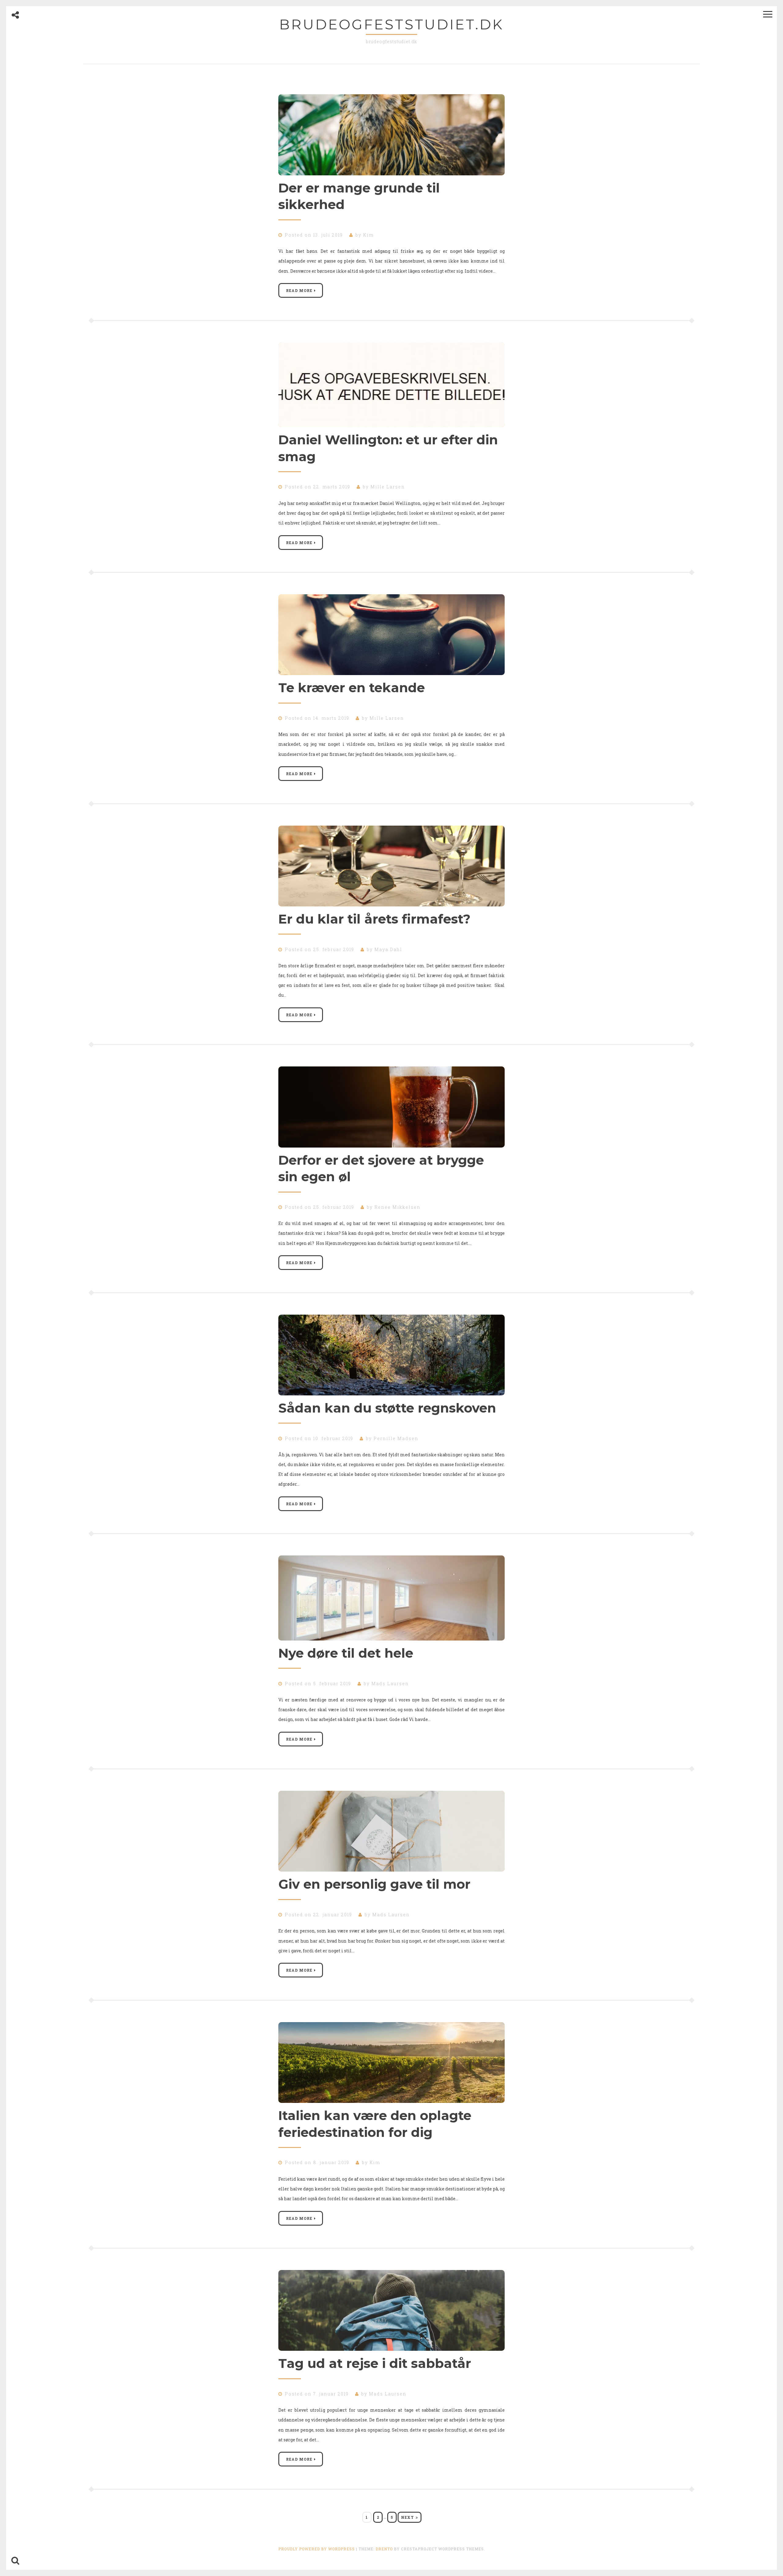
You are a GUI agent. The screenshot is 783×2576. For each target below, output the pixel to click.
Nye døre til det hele (346, 1653)
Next (407, 2517)
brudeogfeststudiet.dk (391, 24)
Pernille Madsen (396, 1438)
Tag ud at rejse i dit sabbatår (375, 2363)
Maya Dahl (388, 949)
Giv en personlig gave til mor (374, 1884)
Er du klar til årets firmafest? (374, 919)
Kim (368, 235)
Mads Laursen (390, 1684)
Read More (299, 290)
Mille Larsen (388, 487)
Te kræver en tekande (352, 688)
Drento (384, 2549)
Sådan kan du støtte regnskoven (387, 1408)
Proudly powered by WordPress (317, 2549)
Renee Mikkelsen (397, 1207)
